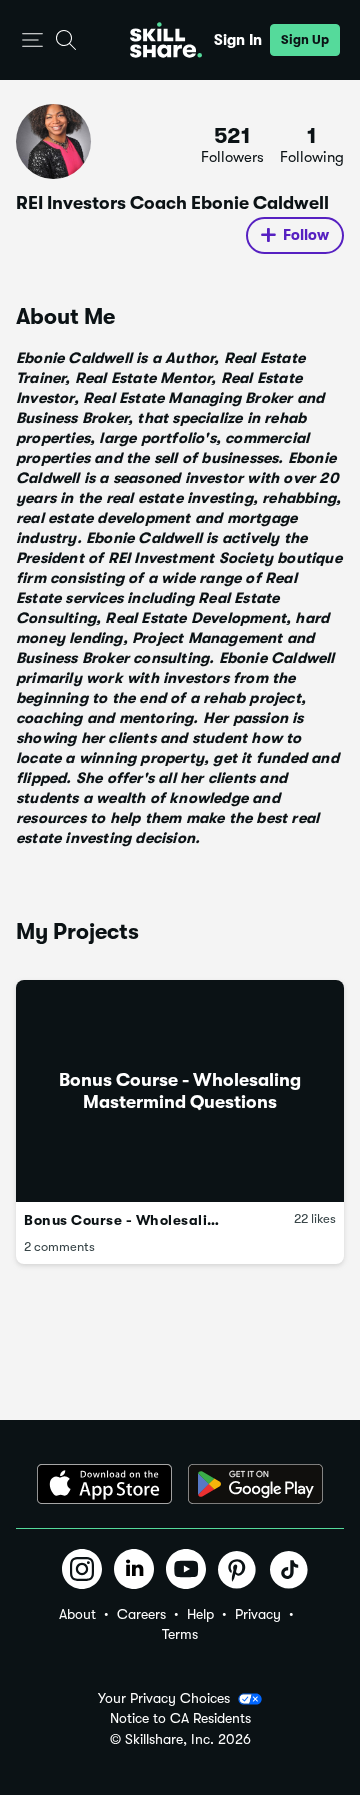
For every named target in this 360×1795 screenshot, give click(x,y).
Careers (141, 1614)
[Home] (166, 40)
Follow (306, 235)
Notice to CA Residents (180, 1718)
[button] (32, 40)
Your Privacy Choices (164, 1698)
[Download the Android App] (255, 1484)
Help (200, 1614)
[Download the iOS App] (104, 1484)
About (77, 1614)
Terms (180, 1634)
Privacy (258, 1614)
